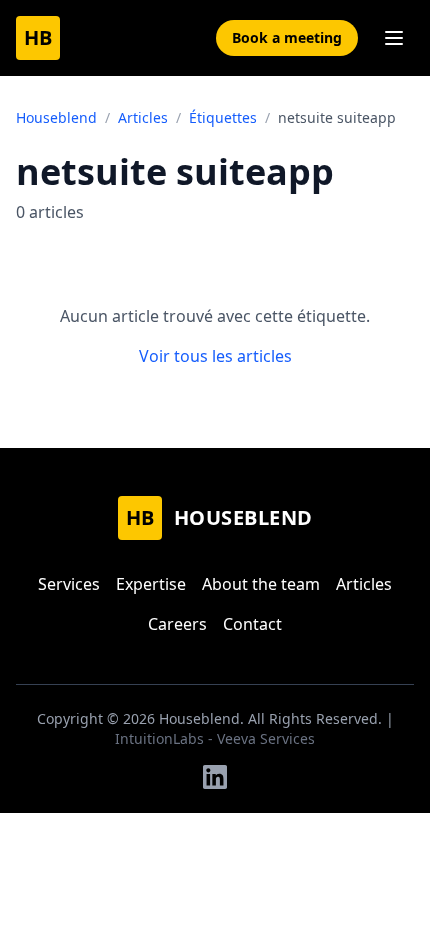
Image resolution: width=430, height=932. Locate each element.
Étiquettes (223, 117)
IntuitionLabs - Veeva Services (215, 738)
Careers (177, 624)
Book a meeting (287, 37)
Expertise (151, 584)
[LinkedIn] (215, 777)
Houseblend (56, 117)
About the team (261, 584)
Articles (143, 117)
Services (69, 584)
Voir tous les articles (215, 356)
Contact (252, 624)
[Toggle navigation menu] (394, 38)
